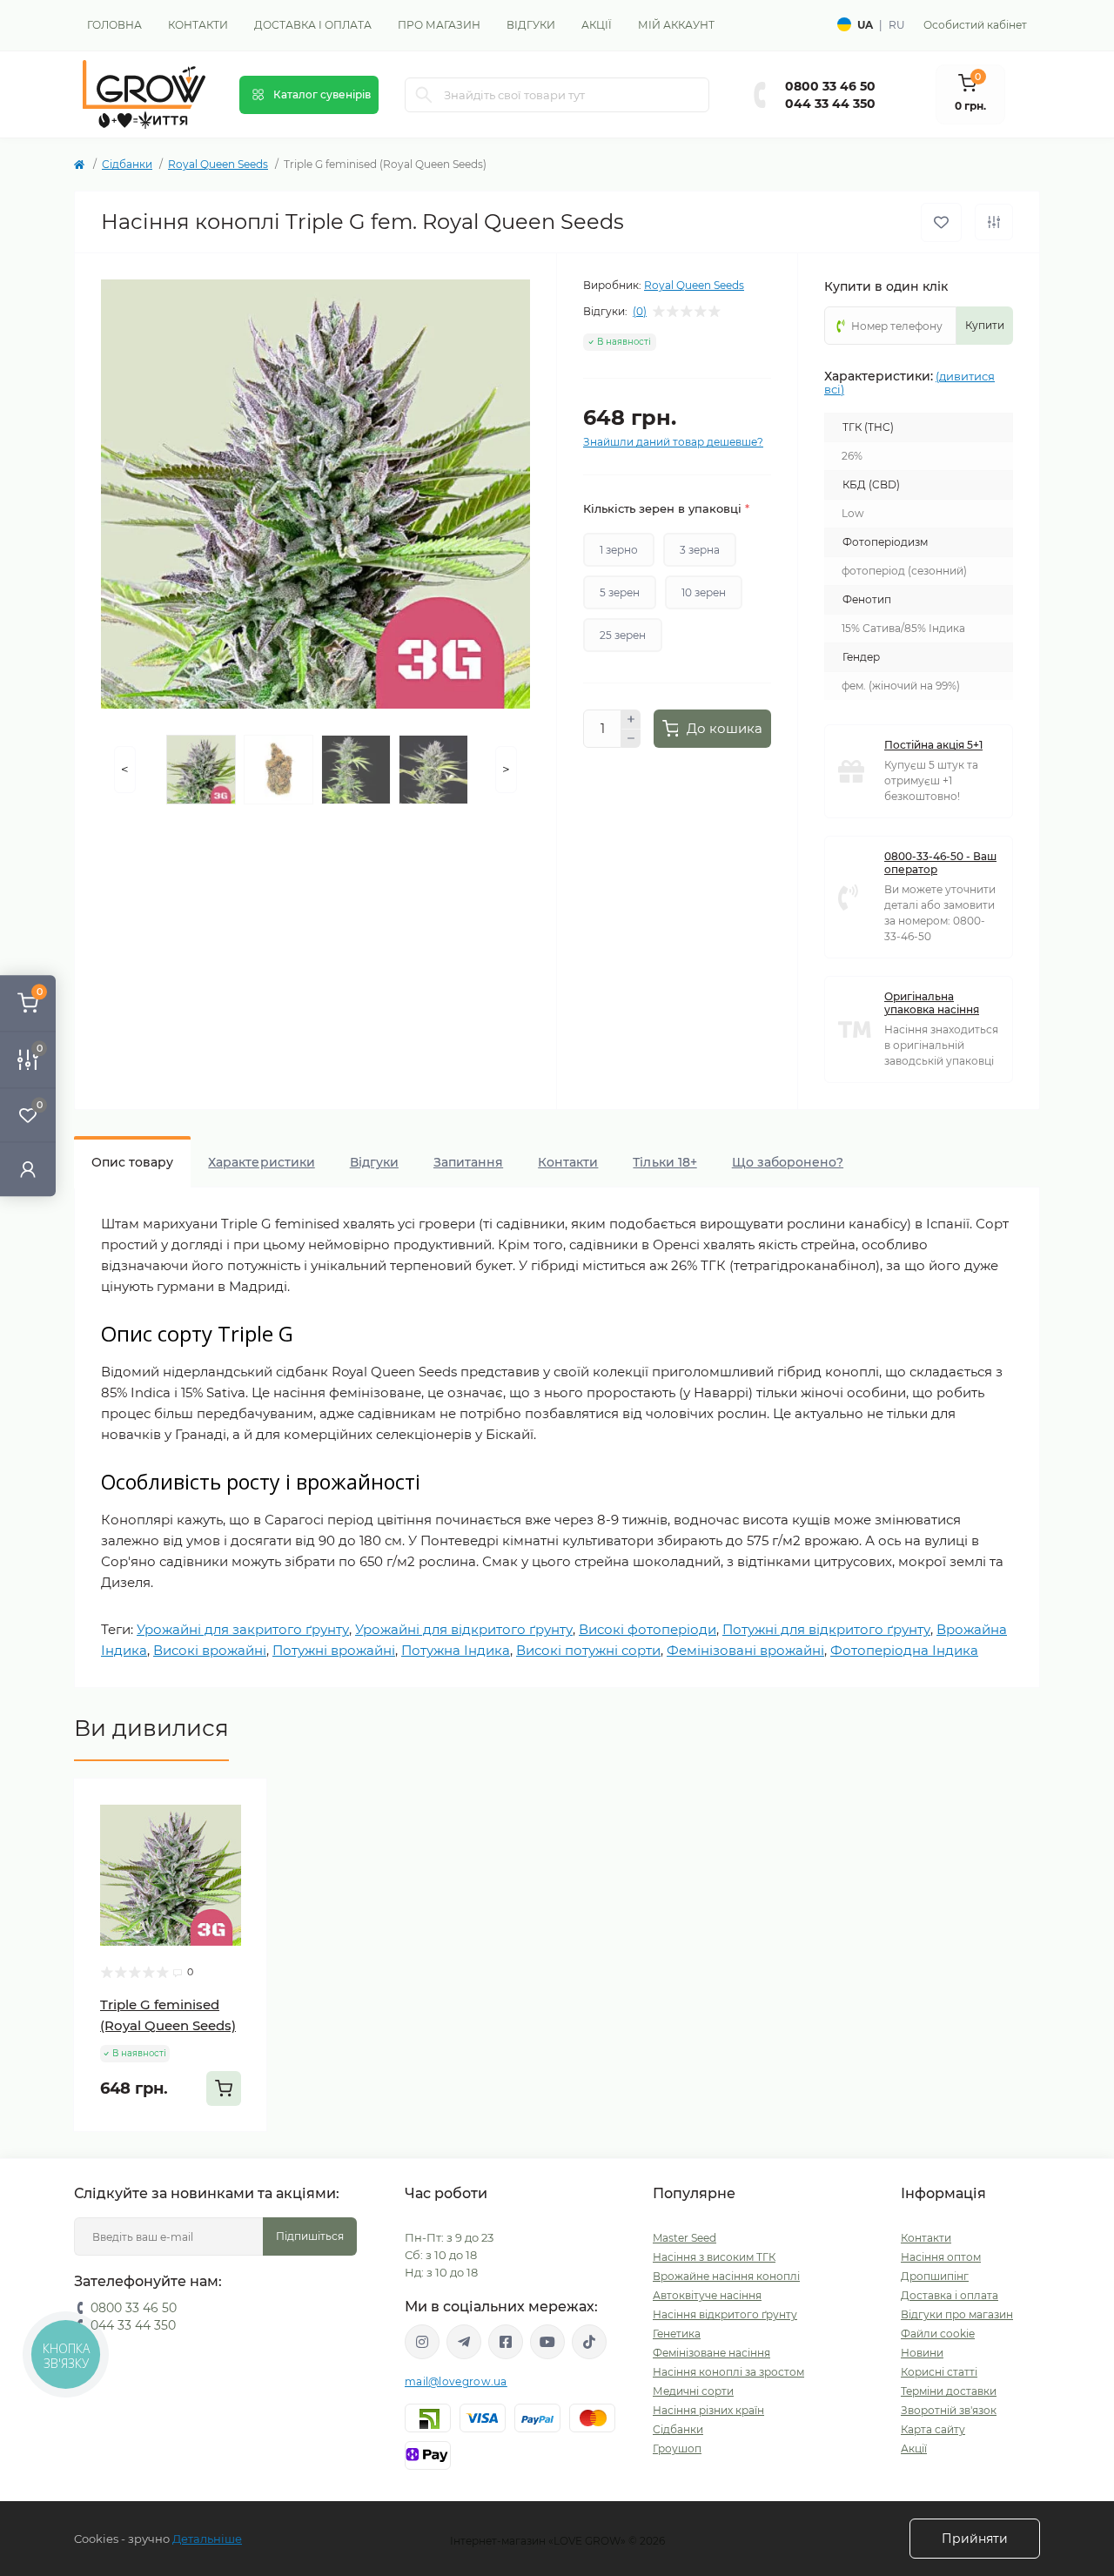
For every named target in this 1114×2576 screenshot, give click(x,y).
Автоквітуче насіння (707, 2295)
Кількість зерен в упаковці (666, 508)
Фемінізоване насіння (711, 2353)
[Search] (424, 95)
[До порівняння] (994, 222)
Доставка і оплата (313, 25)
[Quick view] (241, 1805)
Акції (597, 25)
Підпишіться (310, 2236)
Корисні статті (939, 2372)
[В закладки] (941, 222)
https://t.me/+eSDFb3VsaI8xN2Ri (464, 2342)
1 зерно (619, 550)
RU (897, 25)
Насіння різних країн (708, 2410)
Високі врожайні (210, 1650)
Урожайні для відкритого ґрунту (464, 1629)
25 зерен (623, 635)
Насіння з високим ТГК (714, 2257)
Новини (922, 2353)
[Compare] (241, 1871)
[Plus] (631, 719)
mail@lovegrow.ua (456, 2381)
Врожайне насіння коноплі (726, 2276)
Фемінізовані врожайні (745, 1650)
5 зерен (620, 592)
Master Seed (685, 2238)
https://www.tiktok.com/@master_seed (589, 2342)
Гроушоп (677, 2448)
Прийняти (975, 2539)
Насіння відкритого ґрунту (725, 2314)
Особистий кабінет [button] (975, 25)
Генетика (677, 2334)
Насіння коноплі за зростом (728, 2372)
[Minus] (631, 739)
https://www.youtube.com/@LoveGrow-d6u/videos (547, 2342)
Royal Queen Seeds (218, 164)
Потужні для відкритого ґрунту (826, 1629)
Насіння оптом (941, 2257)
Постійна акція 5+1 (933, 745)
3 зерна (700, 550)
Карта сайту (933, 2429)
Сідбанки (127, 164)
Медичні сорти (693, 2391)
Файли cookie (938, 2334)
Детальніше (207, 2539)
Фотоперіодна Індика (904, 1650)
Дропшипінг (935, 2276)
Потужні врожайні (334, 1650)
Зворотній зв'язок (949, 2410)
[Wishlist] (241, 1838)
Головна (114, 25)
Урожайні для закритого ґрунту (243, 1629)
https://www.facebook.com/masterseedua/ (506, 2342)
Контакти (198, 25)
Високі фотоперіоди (648, 1629)
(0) (640, 312)
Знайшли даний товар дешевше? (673, 442)
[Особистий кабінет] (28, 1169)
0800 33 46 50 (830, 86)
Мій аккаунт (676, 25)
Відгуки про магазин (957, 2314)
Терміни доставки (949, 2391)
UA (865, 25)
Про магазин (439, 25)
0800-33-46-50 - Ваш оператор (940, 863)
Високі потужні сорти (588, 1650)
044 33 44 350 (830, 104)
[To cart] (224, 2088)
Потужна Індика (456, 1650)
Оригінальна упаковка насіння (932, 1003)
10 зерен (704, 592)
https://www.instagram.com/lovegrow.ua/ (422, 2342)
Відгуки (531, 25)
